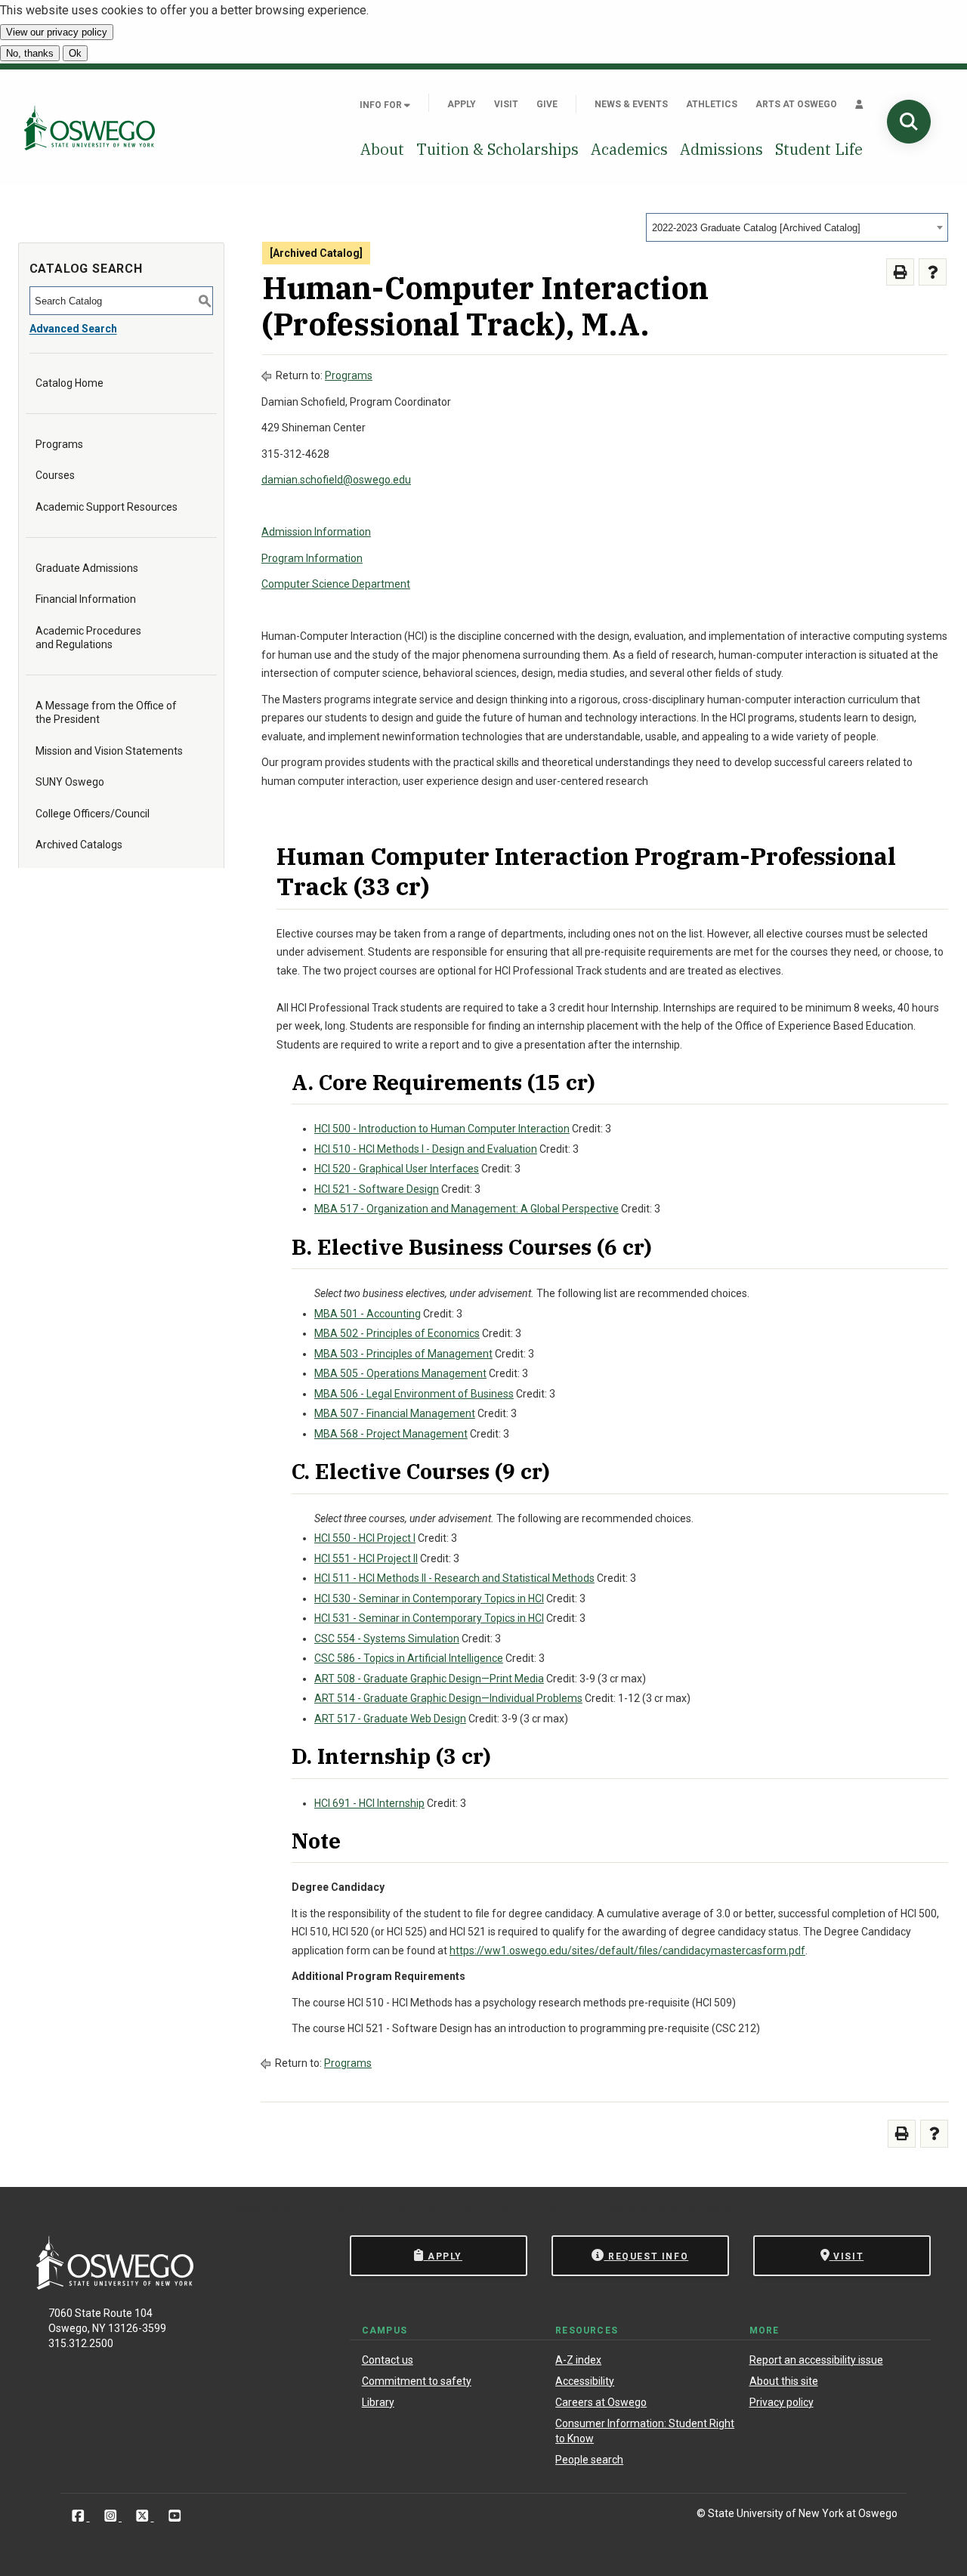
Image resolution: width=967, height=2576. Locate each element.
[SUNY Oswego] (115, 2286)
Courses (55, 475)
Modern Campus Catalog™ (678, 2209)
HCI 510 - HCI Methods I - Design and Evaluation (426, 1149)
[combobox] (797, 227)
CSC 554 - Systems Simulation (387, 1639)
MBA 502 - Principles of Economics (397, 1333)
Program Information (312, 558)
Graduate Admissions (87, 568)
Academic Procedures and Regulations (88, 638)
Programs (59, 444)
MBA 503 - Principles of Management (403, 1354)
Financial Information (86, 599)
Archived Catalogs (79, 845)
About (382, 149)
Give (547, 104)
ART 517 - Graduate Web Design (390, 1719)
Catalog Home (70, 383)
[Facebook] (80, 2516)
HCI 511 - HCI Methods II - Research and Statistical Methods (454, 1578)
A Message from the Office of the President (106, 712)
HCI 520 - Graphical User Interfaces (397, 1169)
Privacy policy (782, 2402)
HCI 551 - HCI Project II (366, 1558)
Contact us (388, 2360)
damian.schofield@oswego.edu (336, 480)
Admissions (721, 149)
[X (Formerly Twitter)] (144, 2516)
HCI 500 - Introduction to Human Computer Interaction (442, 1129)
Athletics (712, 104)
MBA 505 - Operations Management (400, 1373)
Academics (629, 149)
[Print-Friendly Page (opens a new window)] (900, 272)
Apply (462, 104)
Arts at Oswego (796, 104)
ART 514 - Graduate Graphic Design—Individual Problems (448, 1698)
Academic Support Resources (107, 507)
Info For (382, 105)
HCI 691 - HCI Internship (369, 1803)
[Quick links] (859, 104)
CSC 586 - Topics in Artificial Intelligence (409, 1658)
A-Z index (578, 2360)
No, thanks (30, 53)
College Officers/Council (93, 814)
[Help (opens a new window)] (933, 272)
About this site (784, 2381)
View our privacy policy (57, 32)
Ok (75, 53)
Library (378, 2402)
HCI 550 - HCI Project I (365, 1538)
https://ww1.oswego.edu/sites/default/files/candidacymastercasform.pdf (627, 1951)
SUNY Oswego (70, 782)
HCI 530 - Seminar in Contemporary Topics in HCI (429, 1598)
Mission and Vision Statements (109, 751)
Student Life (819, 149)
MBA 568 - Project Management (391, 1434)
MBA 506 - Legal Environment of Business (414, 1394)
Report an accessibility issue (816, 2360)
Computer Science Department (336, 584)
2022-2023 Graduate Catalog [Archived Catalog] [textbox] (756, 228)
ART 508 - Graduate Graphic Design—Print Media (429, 1679)
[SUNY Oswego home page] (90, 128)
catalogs (257, 2209)
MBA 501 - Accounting (368, 1314)
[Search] (909, 122)
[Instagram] (112, 2516)
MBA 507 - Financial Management (395, 1413)
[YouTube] (175, 2516)
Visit (506, 104)
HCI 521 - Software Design (377, 1189)
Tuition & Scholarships (497, 149)
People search (589, 2460)
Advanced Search (73, 329)
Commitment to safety (417, 2381)
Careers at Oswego (601, 2402)
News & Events (631, 104)
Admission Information (316, 532)
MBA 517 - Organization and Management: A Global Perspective (467, 1209)
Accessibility (585, 2381)
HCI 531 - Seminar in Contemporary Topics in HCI (429, 1618)
